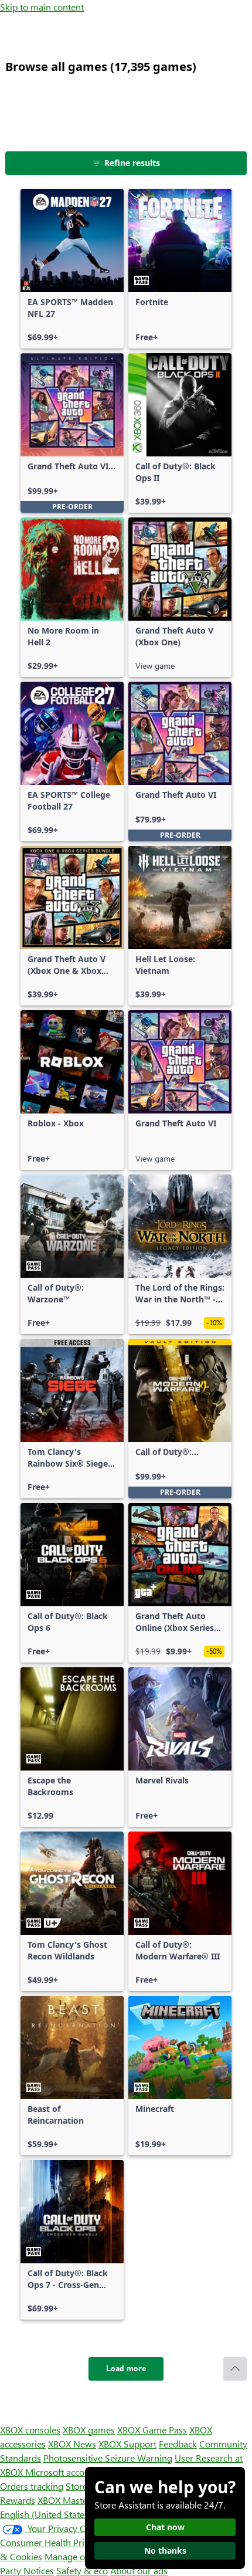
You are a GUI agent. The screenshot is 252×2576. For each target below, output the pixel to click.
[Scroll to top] (235, 2369)
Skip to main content (42, 7)
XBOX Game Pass (152, 2430)
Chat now (165, 2527)
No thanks (165, 2550)
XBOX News (72, 2444)
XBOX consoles (30, 2430)
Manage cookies (77, 2556)
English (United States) (46, 2514)
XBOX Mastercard (73, 2500)
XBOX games (89, 2430)
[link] (72, 269)
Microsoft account (62, 2472)
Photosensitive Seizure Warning (108, 2458)
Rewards (18, 2500)
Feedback (178, 2444)
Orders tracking (32, 2486)
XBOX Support (127, 2444)
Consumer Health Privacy (51, 2542)
